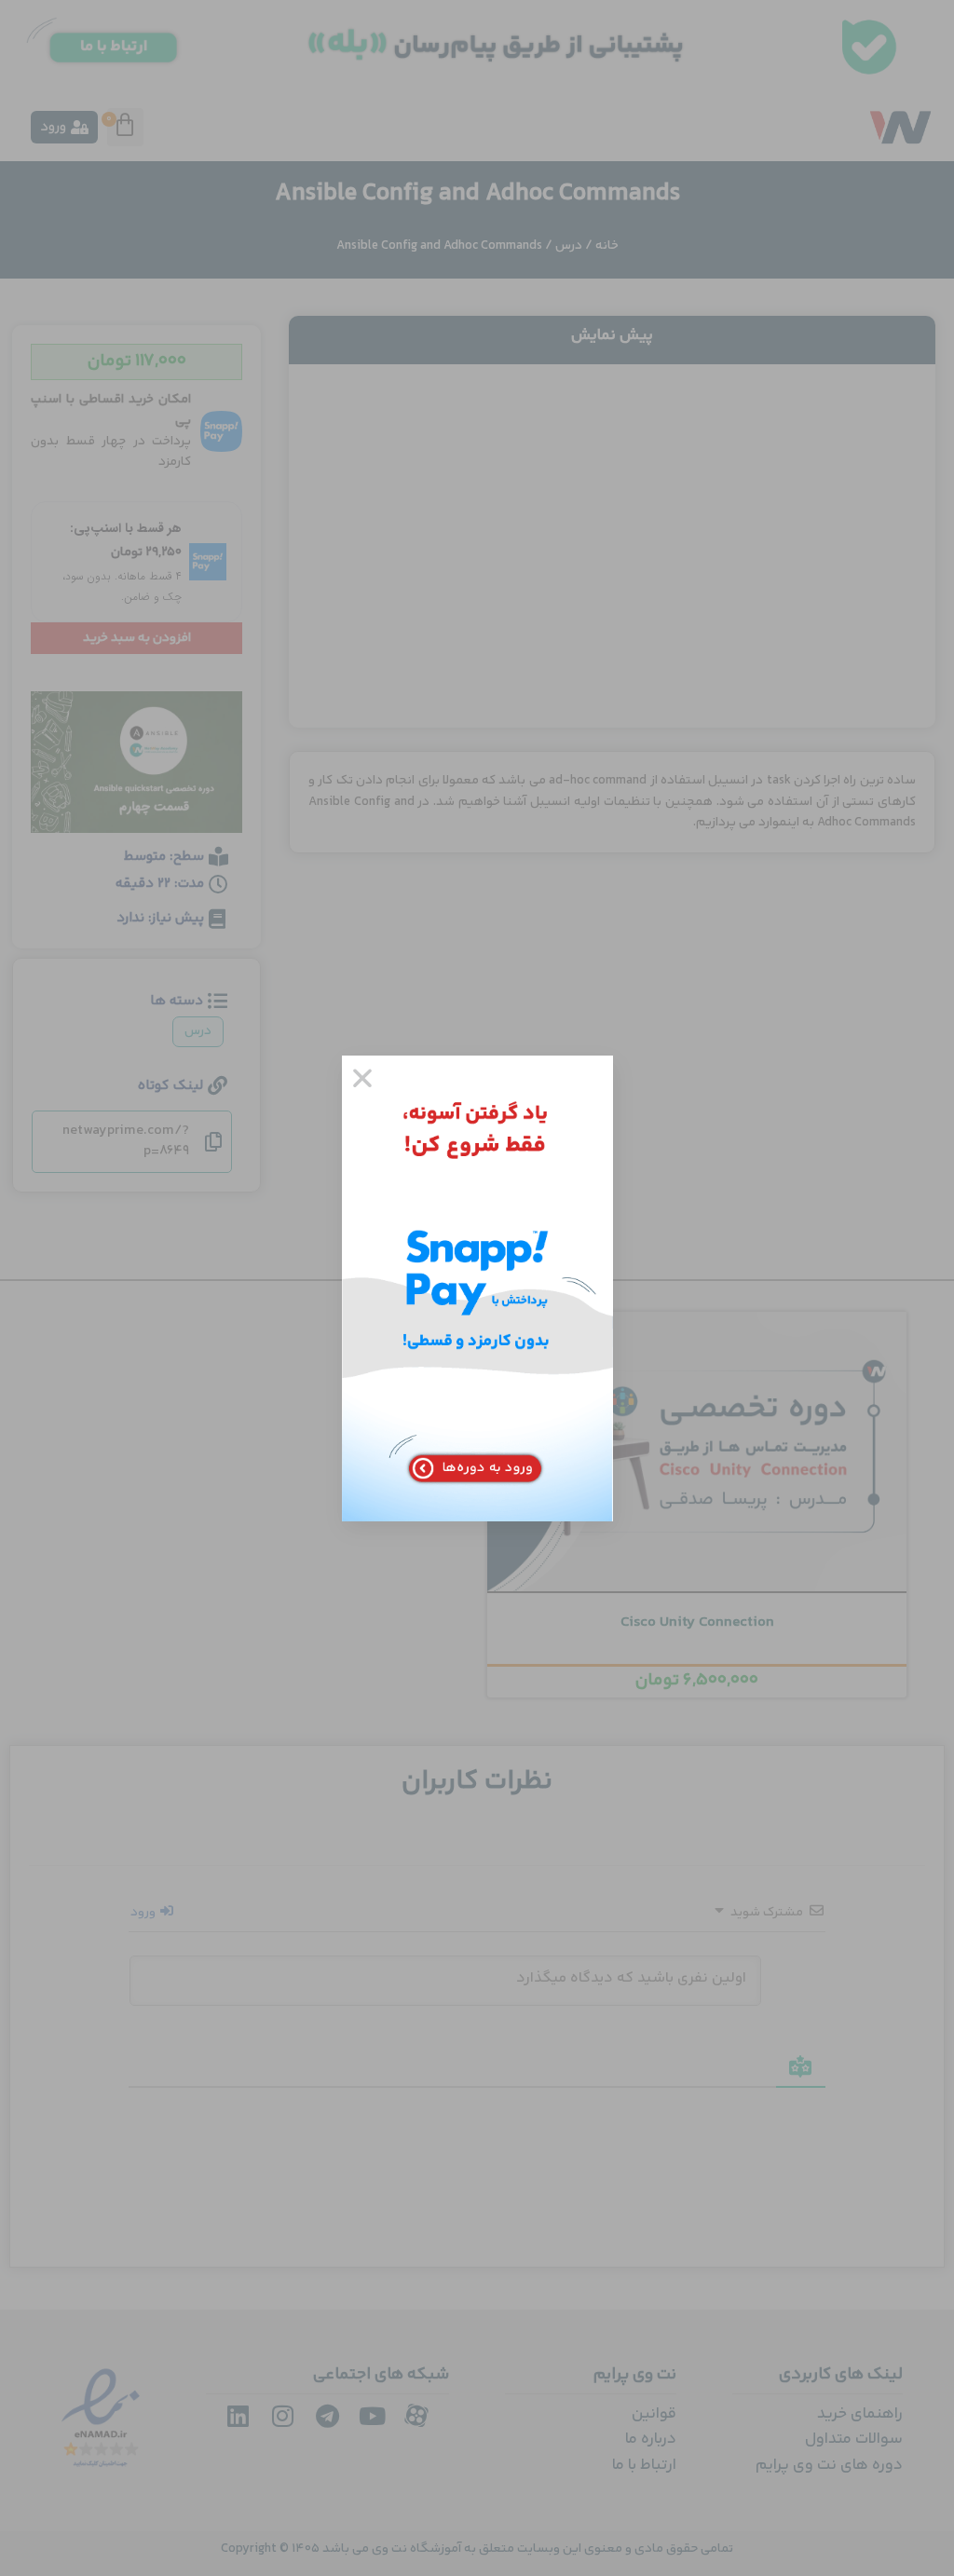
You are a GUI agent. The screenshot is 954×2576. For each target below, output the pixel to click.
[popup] (477, 1288)
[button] (362, 1078)
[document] (477, 1288)
